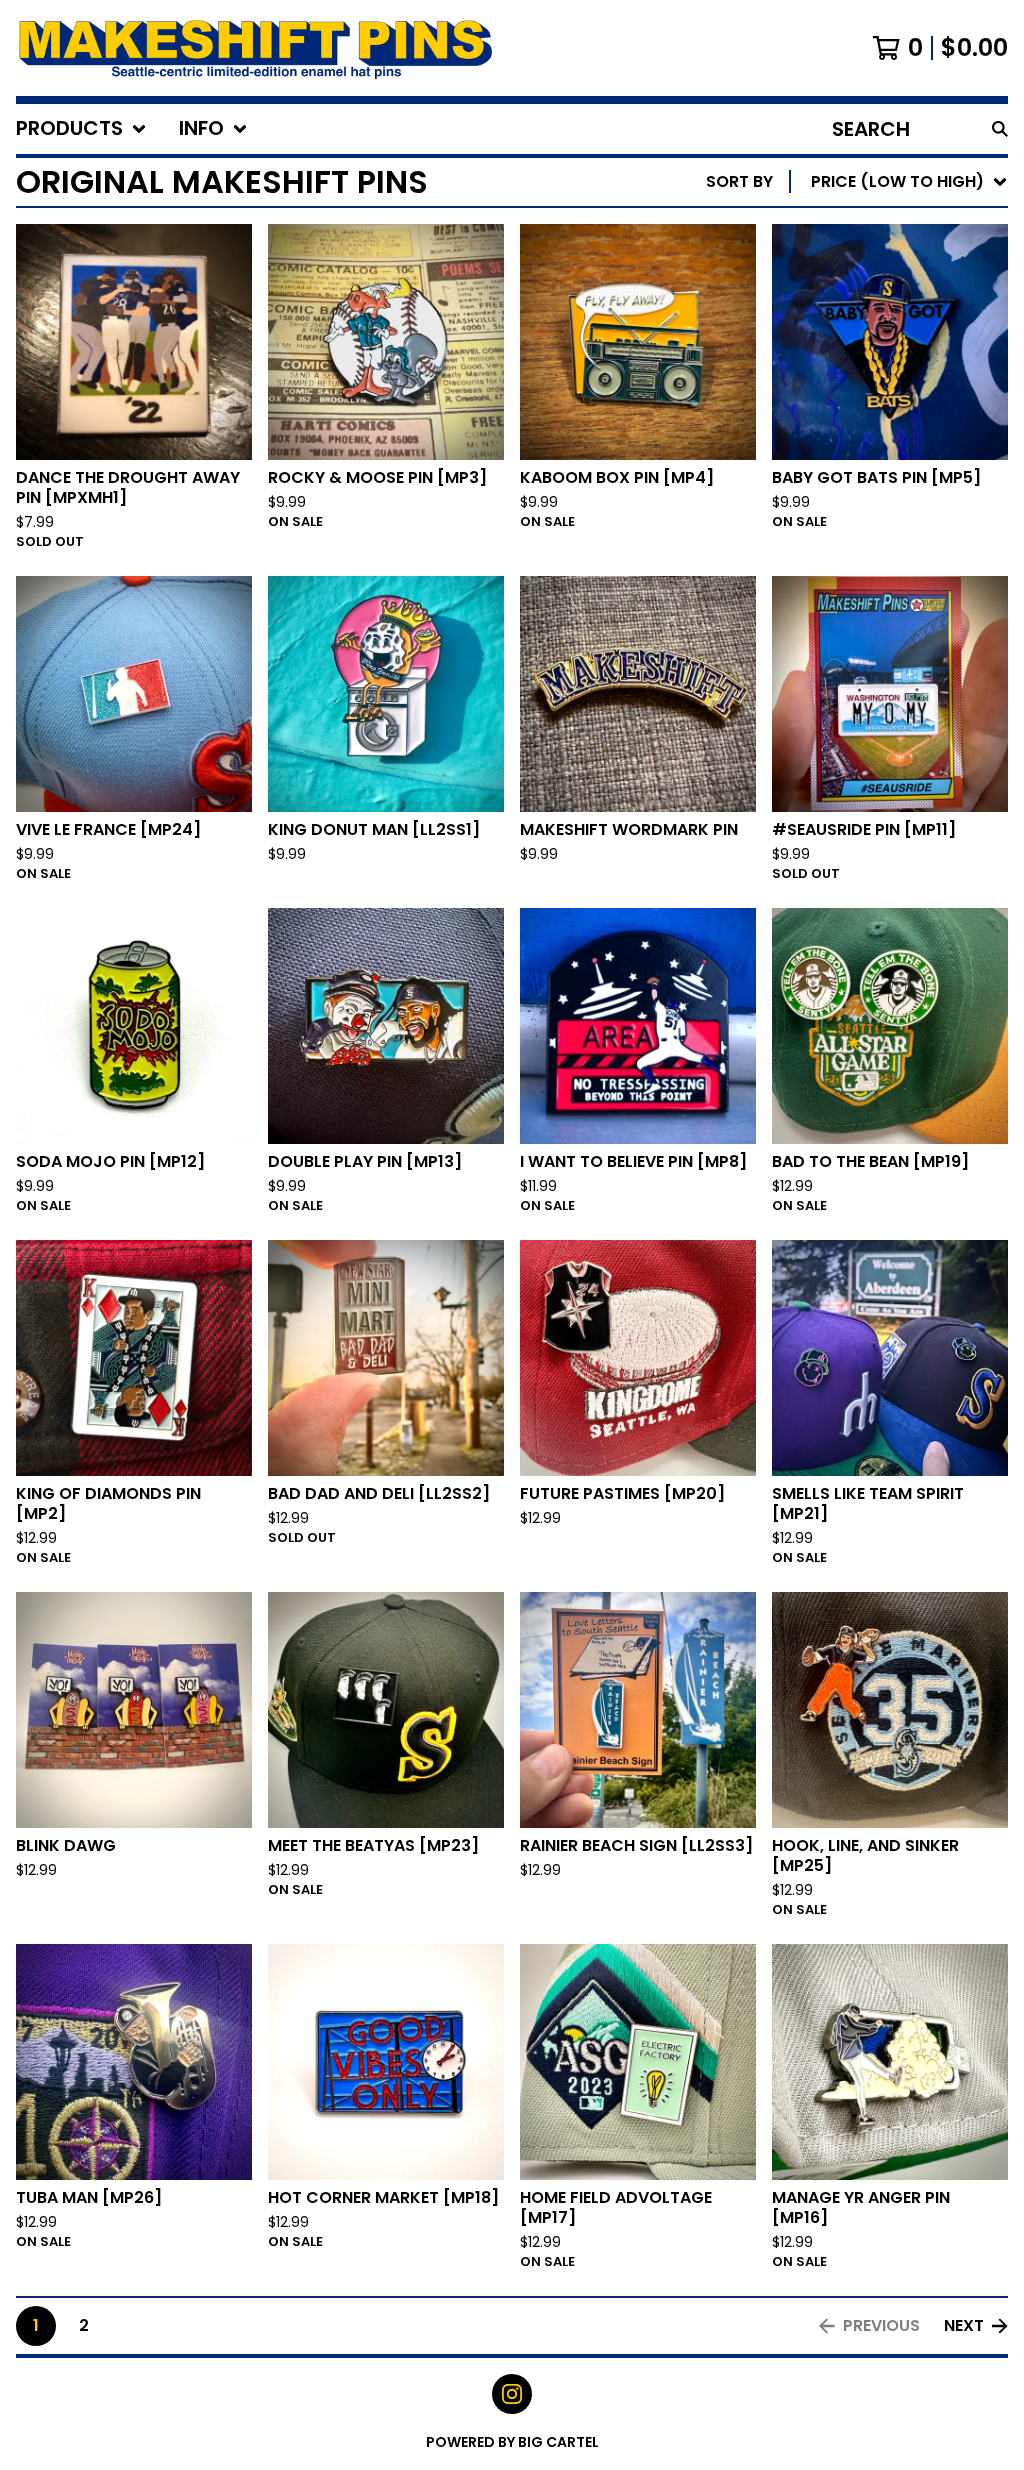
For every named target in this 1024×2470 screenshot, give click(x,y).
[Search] (1000, 129)
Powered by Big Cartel (512, 2442)
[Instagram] (512, 2394)
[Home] (256, 48)
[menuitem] (81, 129)
